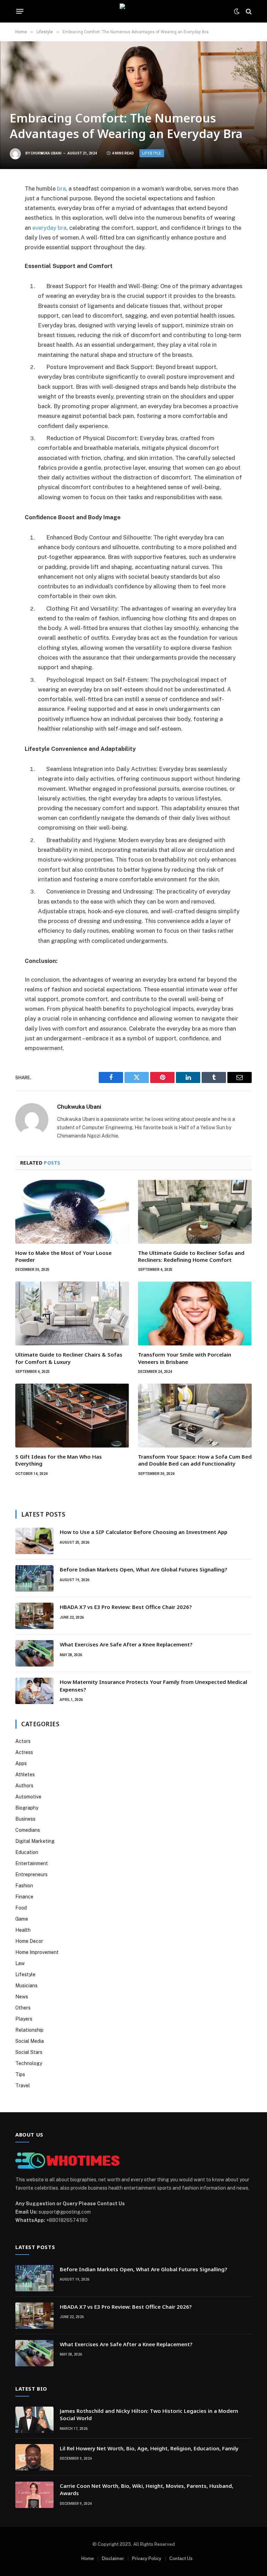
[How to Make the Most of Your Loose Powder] (72, 1212)
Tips (20, 2074)
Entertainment (32, 1863)
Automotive (28, 1797)
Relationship (29, 2030)
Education (27, 1852)
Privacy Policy (147, 2558)
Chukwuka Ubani (46, 153)
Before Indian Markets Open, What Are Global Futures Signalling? (144, 1569)
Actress (24, 1752)
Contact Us (181, 2558)
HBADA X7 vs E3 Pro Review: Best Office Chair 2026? (126, 1607)
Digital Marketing (35, 1841)
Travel (23, 2086)
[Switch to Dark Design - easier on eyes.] (237, 11)
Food (21, 1908)
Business (25, 1819)
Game (22, 1919)
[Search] (248, 11)
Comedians (28, 1830)
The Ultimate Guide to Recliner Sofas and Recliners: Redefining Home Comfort (191, 1256)
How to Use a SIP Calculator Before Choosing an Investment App (144, 1532)
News (22, 1997)
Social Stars (29, 2052)
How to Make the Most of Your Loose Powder (63, 1256)
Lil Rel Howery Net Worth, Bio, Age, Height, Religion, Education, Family (149, 2448)
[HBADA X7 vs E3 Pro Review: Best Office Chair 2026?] (34, 1616)
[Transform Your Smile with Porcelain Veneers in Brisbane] (195, 1314)
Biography (27, 1808)
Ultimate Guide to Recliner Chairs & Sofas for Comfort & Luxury (69, 1358)
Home (88, 2558)
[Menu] (20, 11)
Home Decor (29, 1941)
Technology (29, 2063)
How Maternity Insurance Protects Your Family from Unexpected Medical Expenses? (153, 1685)
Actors (23, 1741)
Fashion (24, 1886)
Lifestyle (152, 153)
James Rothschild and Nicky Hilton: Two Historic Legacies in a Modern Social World (149, 2414)
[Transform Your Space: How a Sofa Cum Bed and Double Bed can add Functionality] (195, 1416)
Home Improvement (37, 1952)
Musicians (26, 1986)
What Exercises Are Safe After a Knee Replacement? (126, 1644)
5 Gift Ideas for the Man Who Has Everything (59, 1460)
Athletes (25, 1774)
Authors (24, 1786)
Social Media (30, 2041)
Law (20, 1963)
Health (23, 1930)
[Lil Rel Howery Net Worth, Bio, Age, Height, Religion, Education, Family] (34, 2457)
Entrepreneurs (31, 1874)
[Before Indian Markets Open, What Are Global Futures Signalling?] (34, 1578)
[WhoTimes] (133, 11)
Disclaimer (113, 2558)
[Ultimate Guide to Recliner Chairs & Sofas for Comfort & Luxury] (72, 1314)
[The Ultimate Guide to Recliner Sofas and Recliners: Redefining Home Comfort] (195, 1212)
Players (24, 2019)
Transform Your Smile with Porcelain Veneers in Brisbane (185, 1358)
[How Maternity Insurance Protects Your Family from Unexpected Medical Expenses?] (34, 1691)
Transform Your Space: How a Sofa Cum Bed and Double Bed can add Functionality (195, 1460)
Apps (21, 1763)
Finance (24, 1897)
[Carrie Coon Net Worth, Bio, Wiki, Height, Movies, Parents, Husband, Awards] (34, 2495)
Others (23, 2008)
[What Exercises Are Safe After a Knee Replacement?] (34, 1653)
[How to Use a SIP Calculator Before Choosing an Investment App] (34, 1541)
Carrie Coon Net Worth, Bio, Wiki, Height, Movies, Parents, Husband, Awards (147, 2489)
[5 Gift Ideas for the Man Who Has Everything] (72, 1416)
